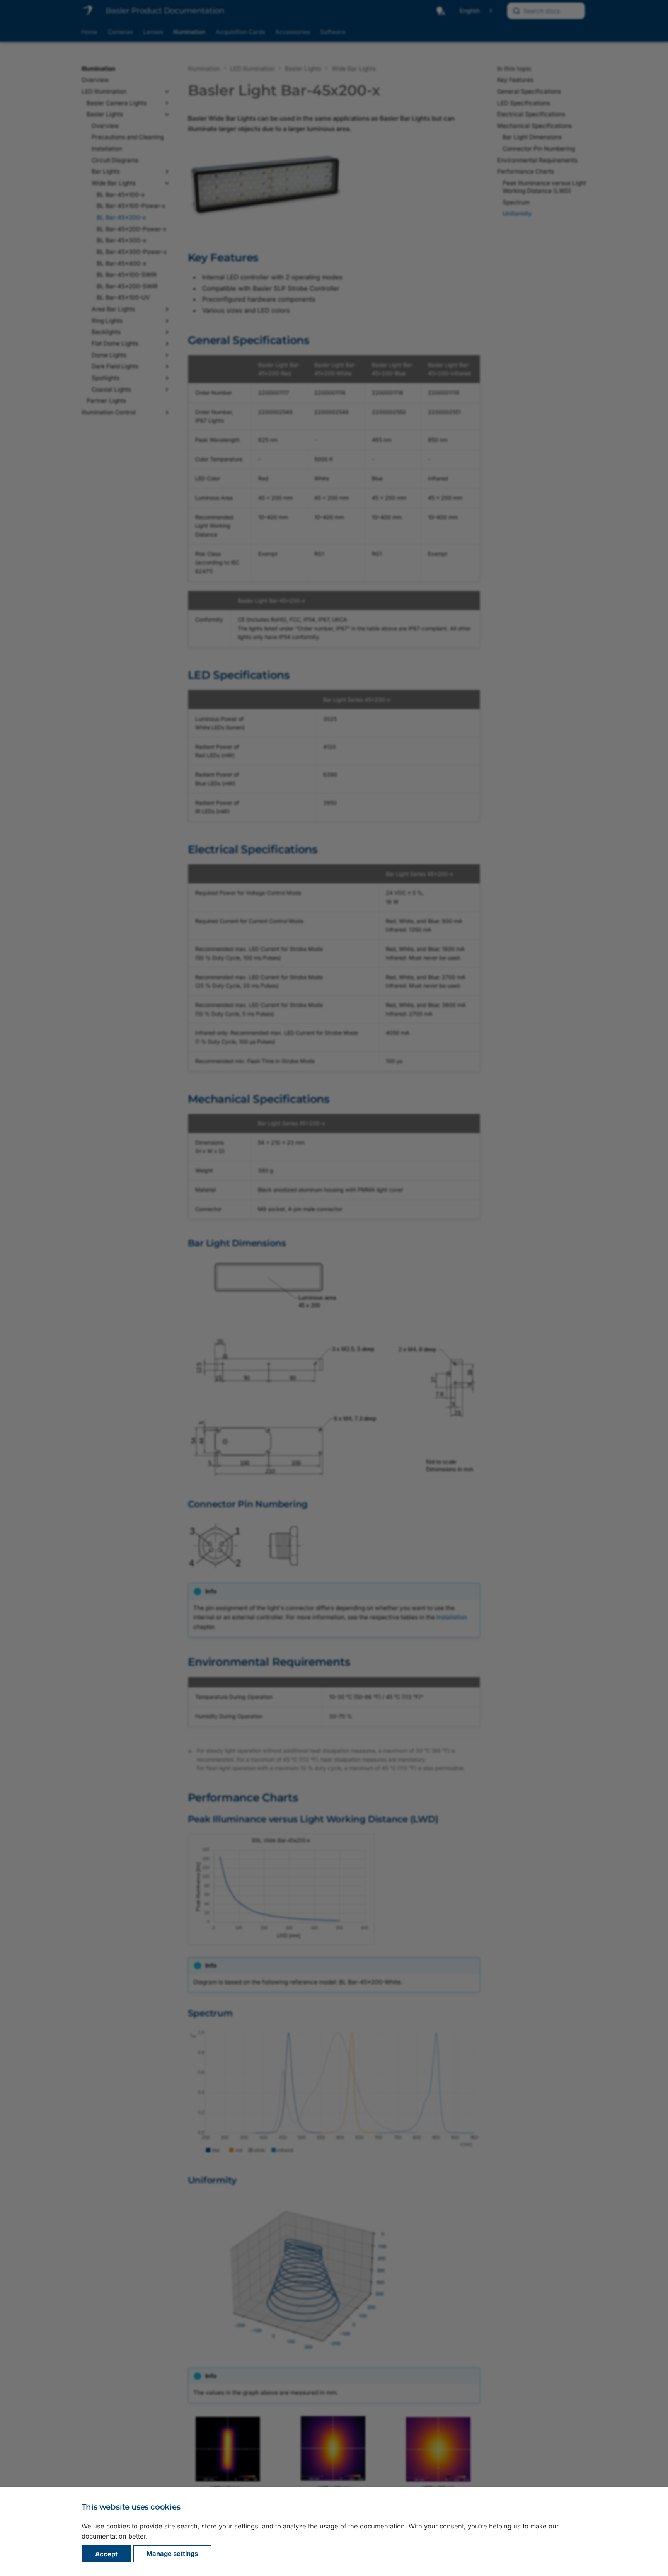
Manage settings (172, 2554)
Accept (106, 2554)
